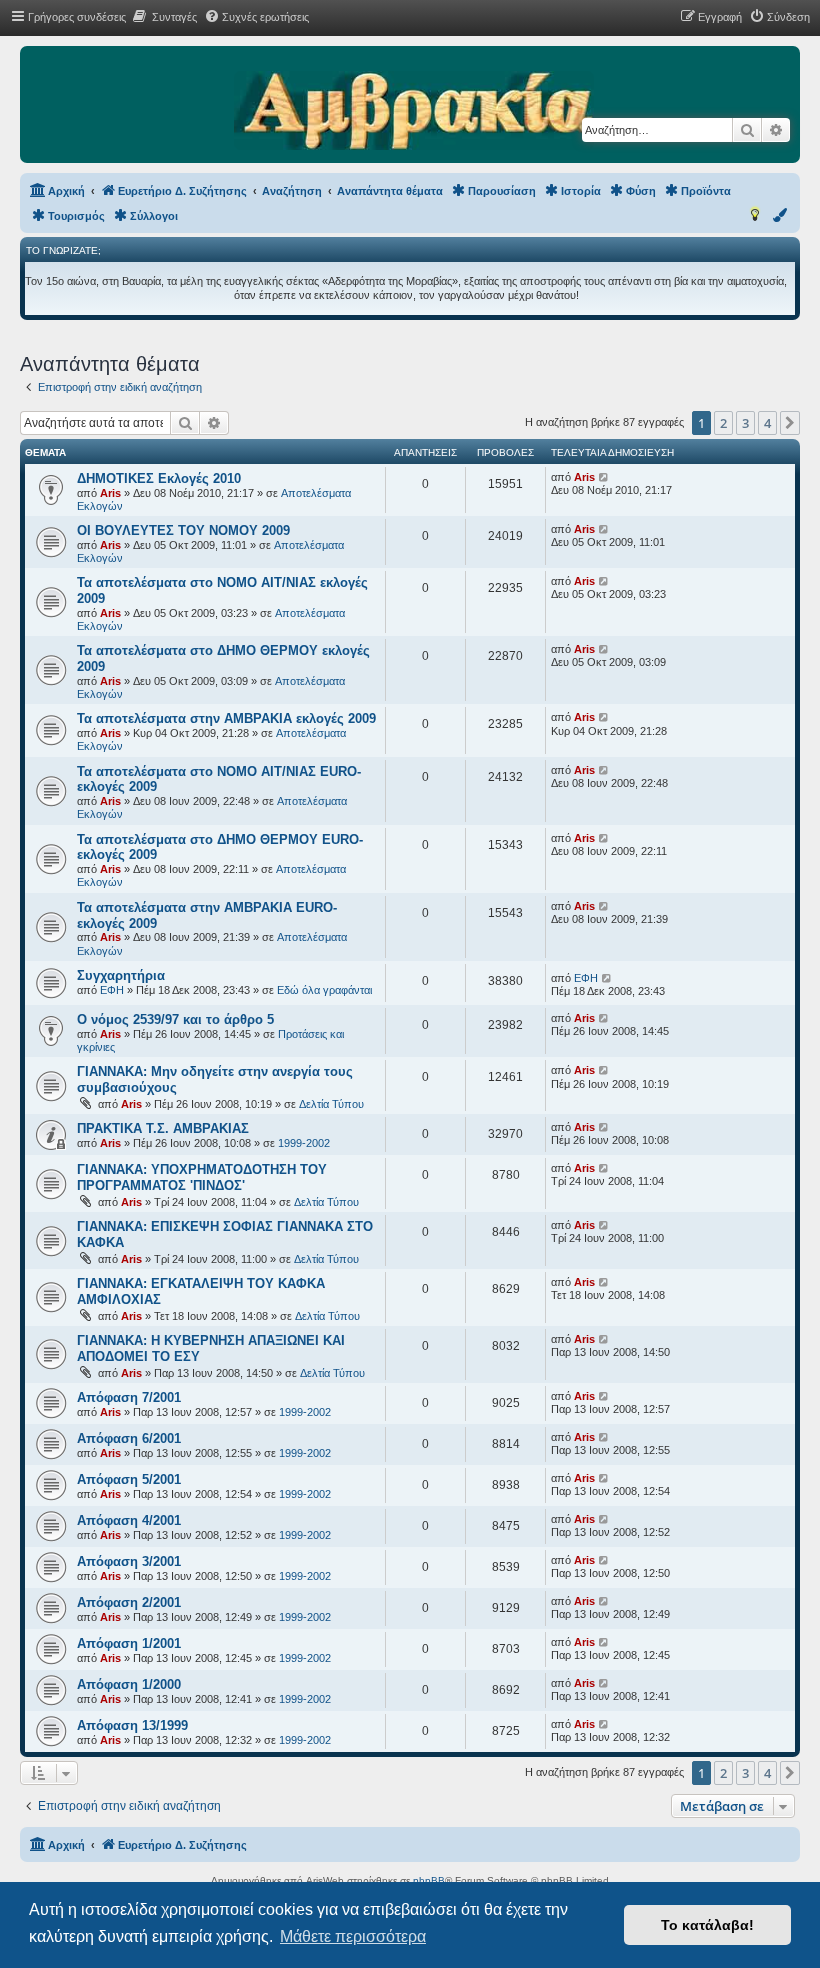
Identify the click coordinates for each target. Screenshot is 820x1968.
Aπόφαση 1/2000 (129, 1684)
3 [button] (745, 423)
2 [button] (723, 423)
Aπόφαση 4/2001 (129, 1520)
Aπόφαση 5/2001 (129, 1479)
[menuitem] (164, 17)
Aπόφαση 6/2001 (129, 1438)
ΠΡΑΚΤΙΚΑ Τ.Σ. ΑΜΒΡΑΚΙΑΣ (163, 1128)
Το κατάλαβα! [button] (707, 1925)
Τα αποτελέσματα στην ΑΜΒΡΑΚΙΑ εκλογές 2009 (226, 718)
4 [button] (767, 423)
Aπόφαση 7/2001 (129, 1397)
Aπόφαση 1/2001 (129, 1643)
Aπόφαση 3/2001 (129, 1561)
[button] (790, 423)
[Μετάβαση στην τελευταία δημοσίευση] (604, 477)
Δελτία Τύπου (331, 1104)
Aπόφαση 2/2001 (129, 1602)
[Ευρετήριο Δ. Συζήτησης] (413, 112)
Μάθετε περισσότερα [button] (353, 1936)
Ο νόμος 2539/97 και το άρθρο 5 (175, 1019)
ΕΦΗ (112, 990)
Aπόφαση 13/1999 (132, 1725)
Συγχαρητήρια (121, 975)
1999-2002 (304, 1143)
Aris (110, 493)
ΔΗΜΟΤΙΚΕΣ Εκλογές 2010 (159, 478)
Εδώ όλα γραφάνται (324, 990)
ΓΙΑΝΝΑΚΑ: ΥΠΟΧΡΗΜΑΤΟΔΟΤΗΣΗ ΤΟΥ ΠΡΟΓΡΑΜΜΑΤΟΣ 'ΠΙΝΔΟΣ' (202, 1177)
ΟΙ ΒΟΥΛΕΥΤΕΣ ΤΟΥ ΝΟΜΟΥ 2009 (183, 530)
